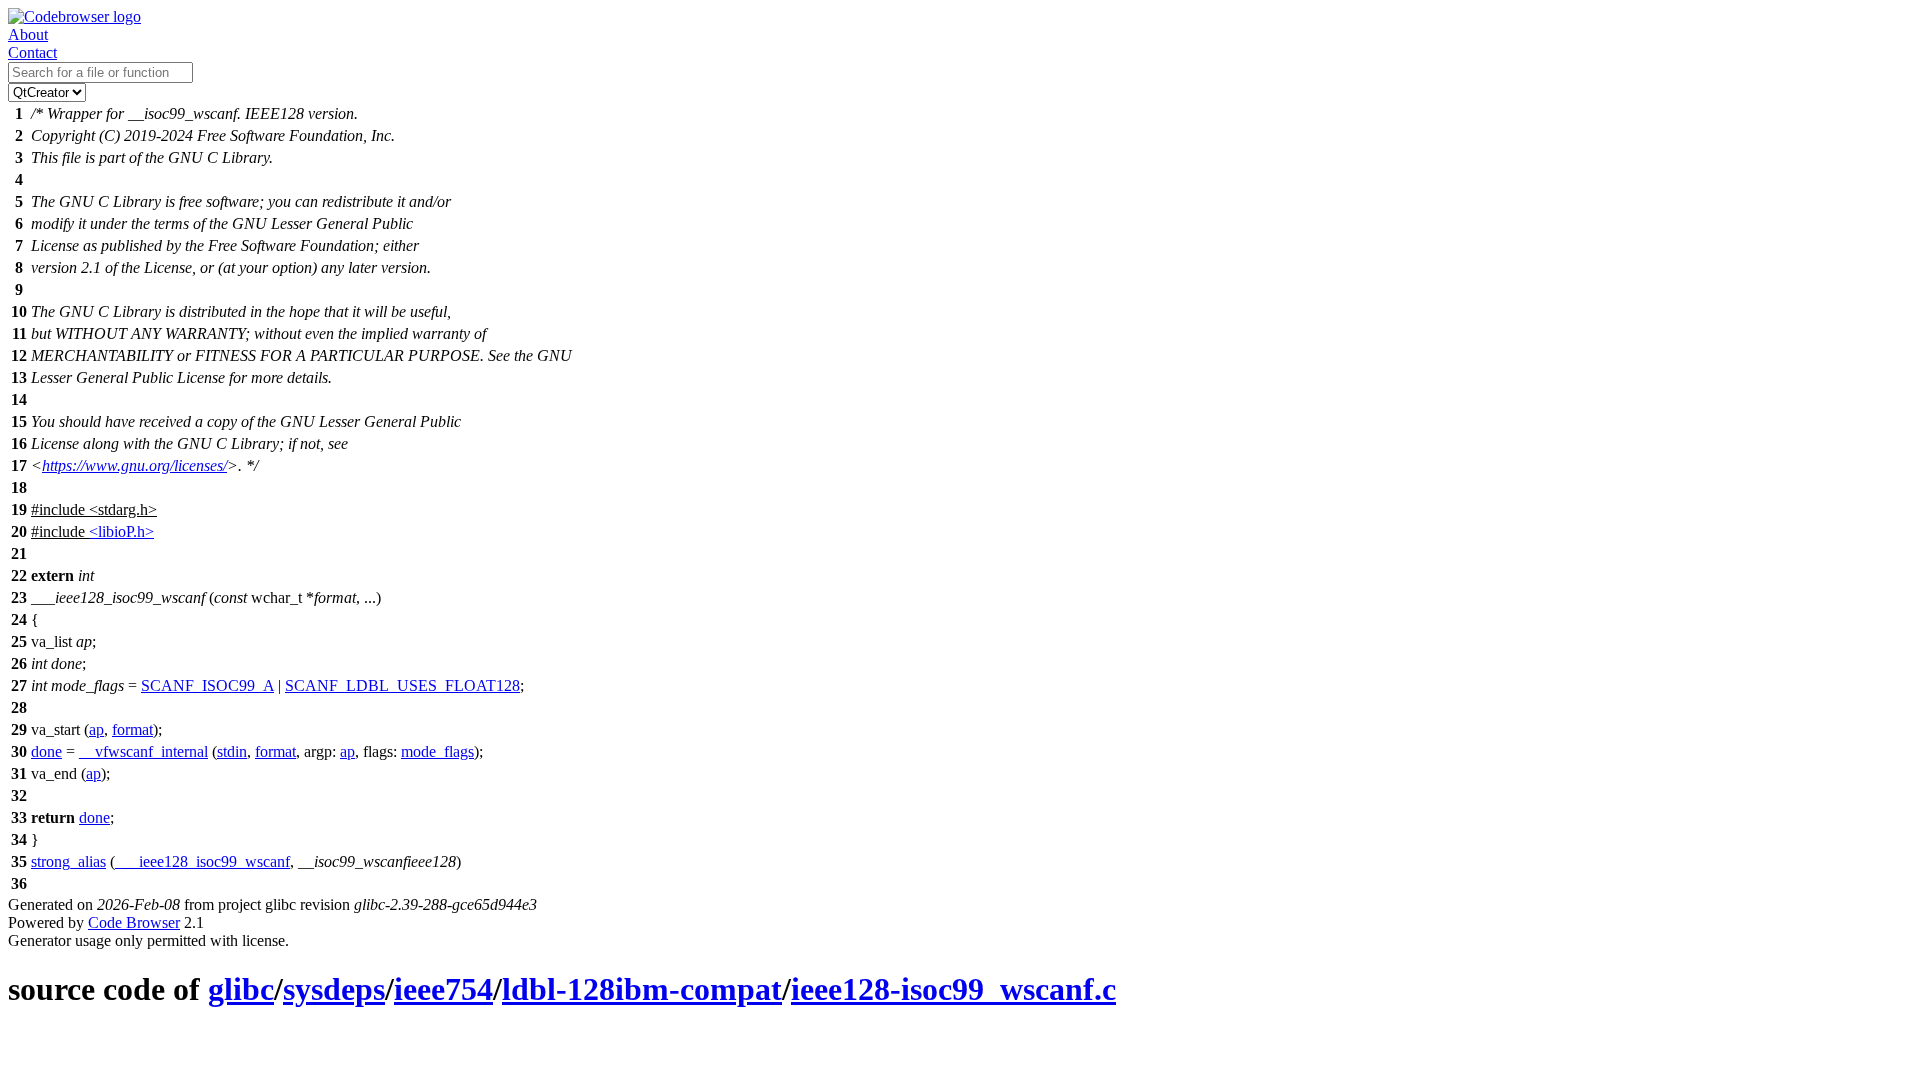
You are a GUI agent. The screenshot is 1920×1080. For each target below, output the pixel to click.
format (132, 729)
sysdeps (334, 989)
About (28, 34)
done (46, 751)
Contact (32, 52)
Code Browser (134, 922)
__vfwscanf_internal (143, 751)
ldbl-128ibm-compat (642, 989)
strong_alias (68, 861)
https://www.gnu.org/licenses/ (134, 465)
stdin (232, 751)
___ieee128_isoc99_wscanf (202, 861)
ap (96, 729)
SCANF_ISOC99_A (207, 685)
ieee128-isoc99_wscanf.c (953, 989)
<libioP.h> (121, 531)
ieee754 (443, 989)
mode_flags (437, 751)
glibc (241, 989)
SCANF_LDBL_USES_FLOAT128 (402, 685)
